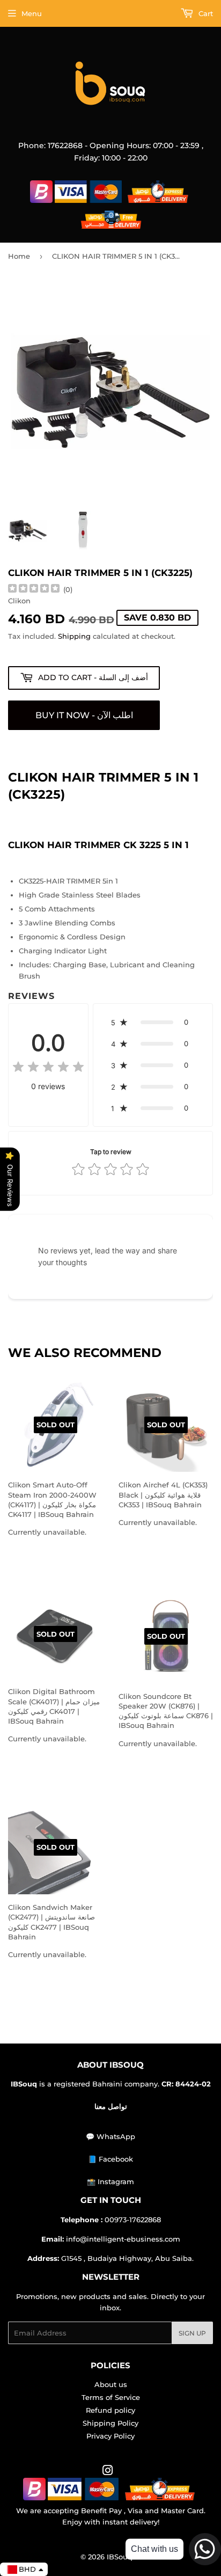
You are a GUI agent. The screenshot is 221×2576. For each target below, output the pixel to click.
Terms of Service (111, 2397)
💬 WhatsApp (110, 2136)
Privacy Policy (110, 2436)
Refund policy (110, 2410)
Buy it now (84, 715)
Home (19, 256)
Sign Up (192, 2333)
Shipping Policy (110, 2423)
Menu (32, 13)
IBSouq (120, 2557)
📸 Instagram (110, 2181)
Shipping (74, 636)
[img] (34, 590)
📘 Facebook (110, 2159)
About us (111, 2384)
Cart (205, 13)
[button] (153, 1022)
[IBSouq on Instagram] (108, 2472)
